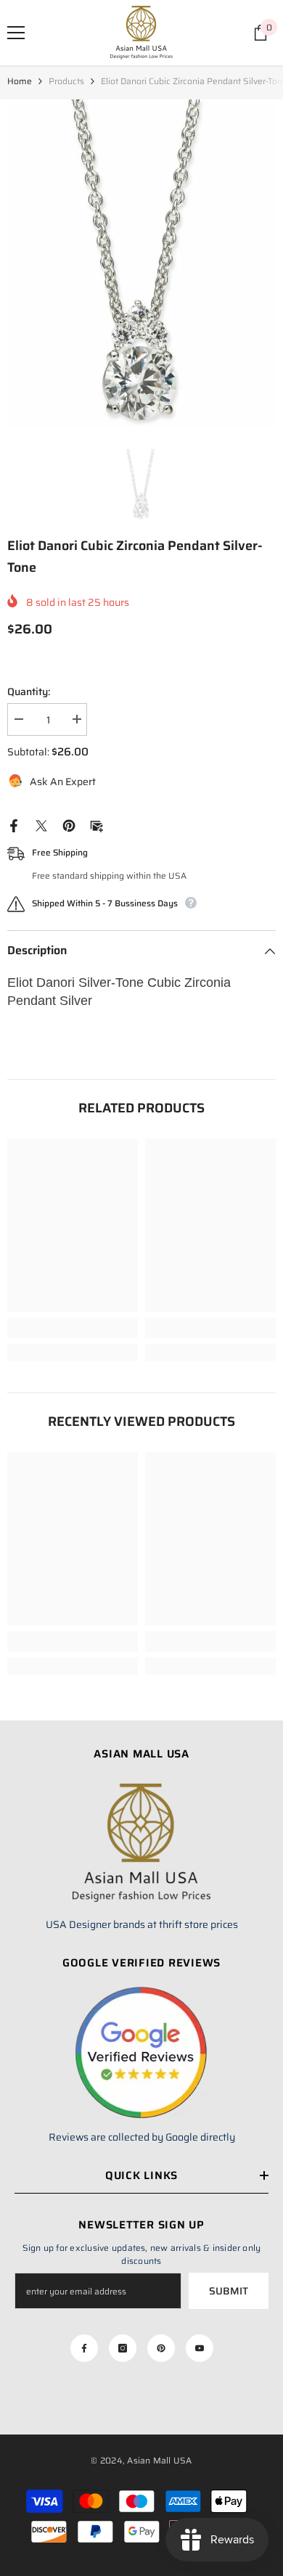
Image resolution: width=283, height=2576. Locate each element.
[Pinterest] (69, 825)
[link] (73, 1328)
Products (66, 81)
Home (20, 81)
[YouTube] (200, 2348)
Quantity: (29, 692)
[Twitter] (41, 825)
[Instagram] (123, 2348)
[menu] (16, 33)
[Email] (97, 825)
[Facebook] (14, 825)
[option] (141, 263)
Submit (229, 2291)
